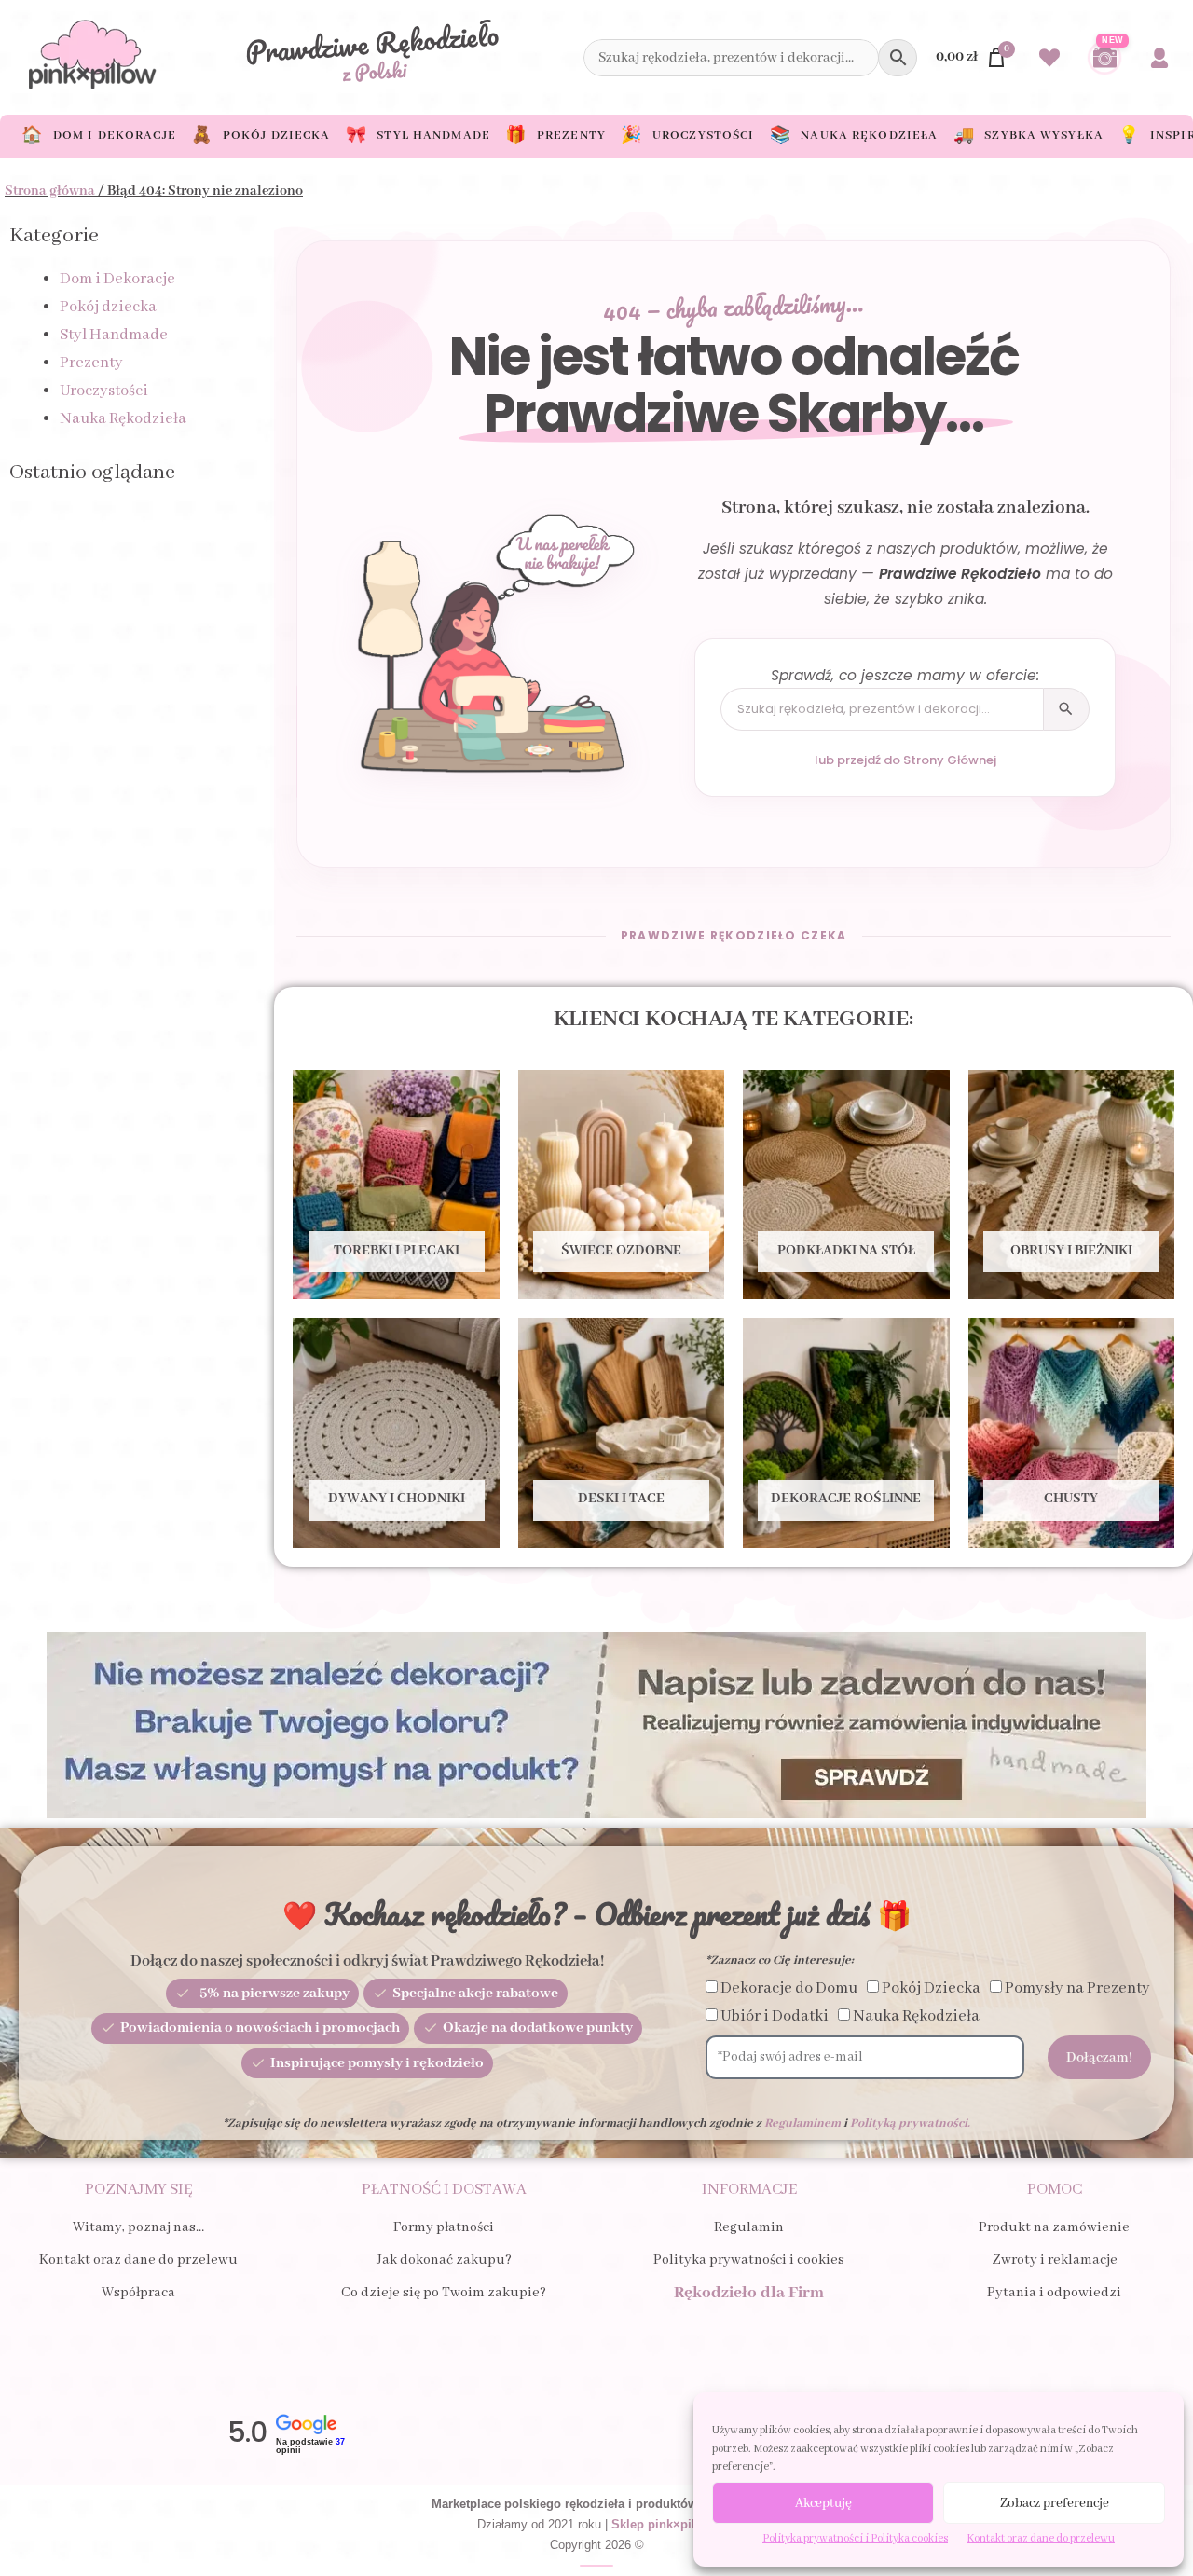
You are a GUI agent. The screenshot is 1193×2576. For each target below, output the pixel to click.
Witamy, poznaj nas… (138, 2227)
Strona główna (50, 191)
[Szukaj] (1066, 709)
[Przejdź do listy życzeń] (1049, 58)
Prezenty (91, 363)
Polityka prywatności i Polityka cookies (855, 2538)
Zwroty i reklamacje (1055, 2260)
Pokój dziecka (108, 307)
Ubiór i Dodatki (775, 2016)
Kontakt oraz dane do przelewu (1041, 2538)
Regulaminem (802, 2124)
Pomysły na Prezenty (1077, 1988)
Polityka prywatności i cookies (749, 2260)
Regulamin (749, 2227)
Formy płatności (444, 2227)
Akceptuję (823, 2503)
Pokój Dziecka (931, 1988)
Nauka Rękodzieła (123, 419)
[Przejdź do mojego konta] (1159, 58)
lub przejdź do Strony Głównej (905, 760)
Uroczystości (104, 391)
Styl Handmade (114, 335)
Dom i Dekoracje (117, 279)
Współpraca (138, 2293)
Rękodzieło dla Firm (749, 2293)
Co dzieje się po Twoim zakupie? (444, 2293)
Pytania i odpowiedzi (1054, 2293)
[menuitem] (99, 136)
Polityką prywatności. (910, 2124)
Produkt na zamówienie (1054, 2227)
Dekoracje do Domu (789, 1988)
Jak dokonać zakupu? (444, 2260)
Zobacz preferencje (1055, 2503)
